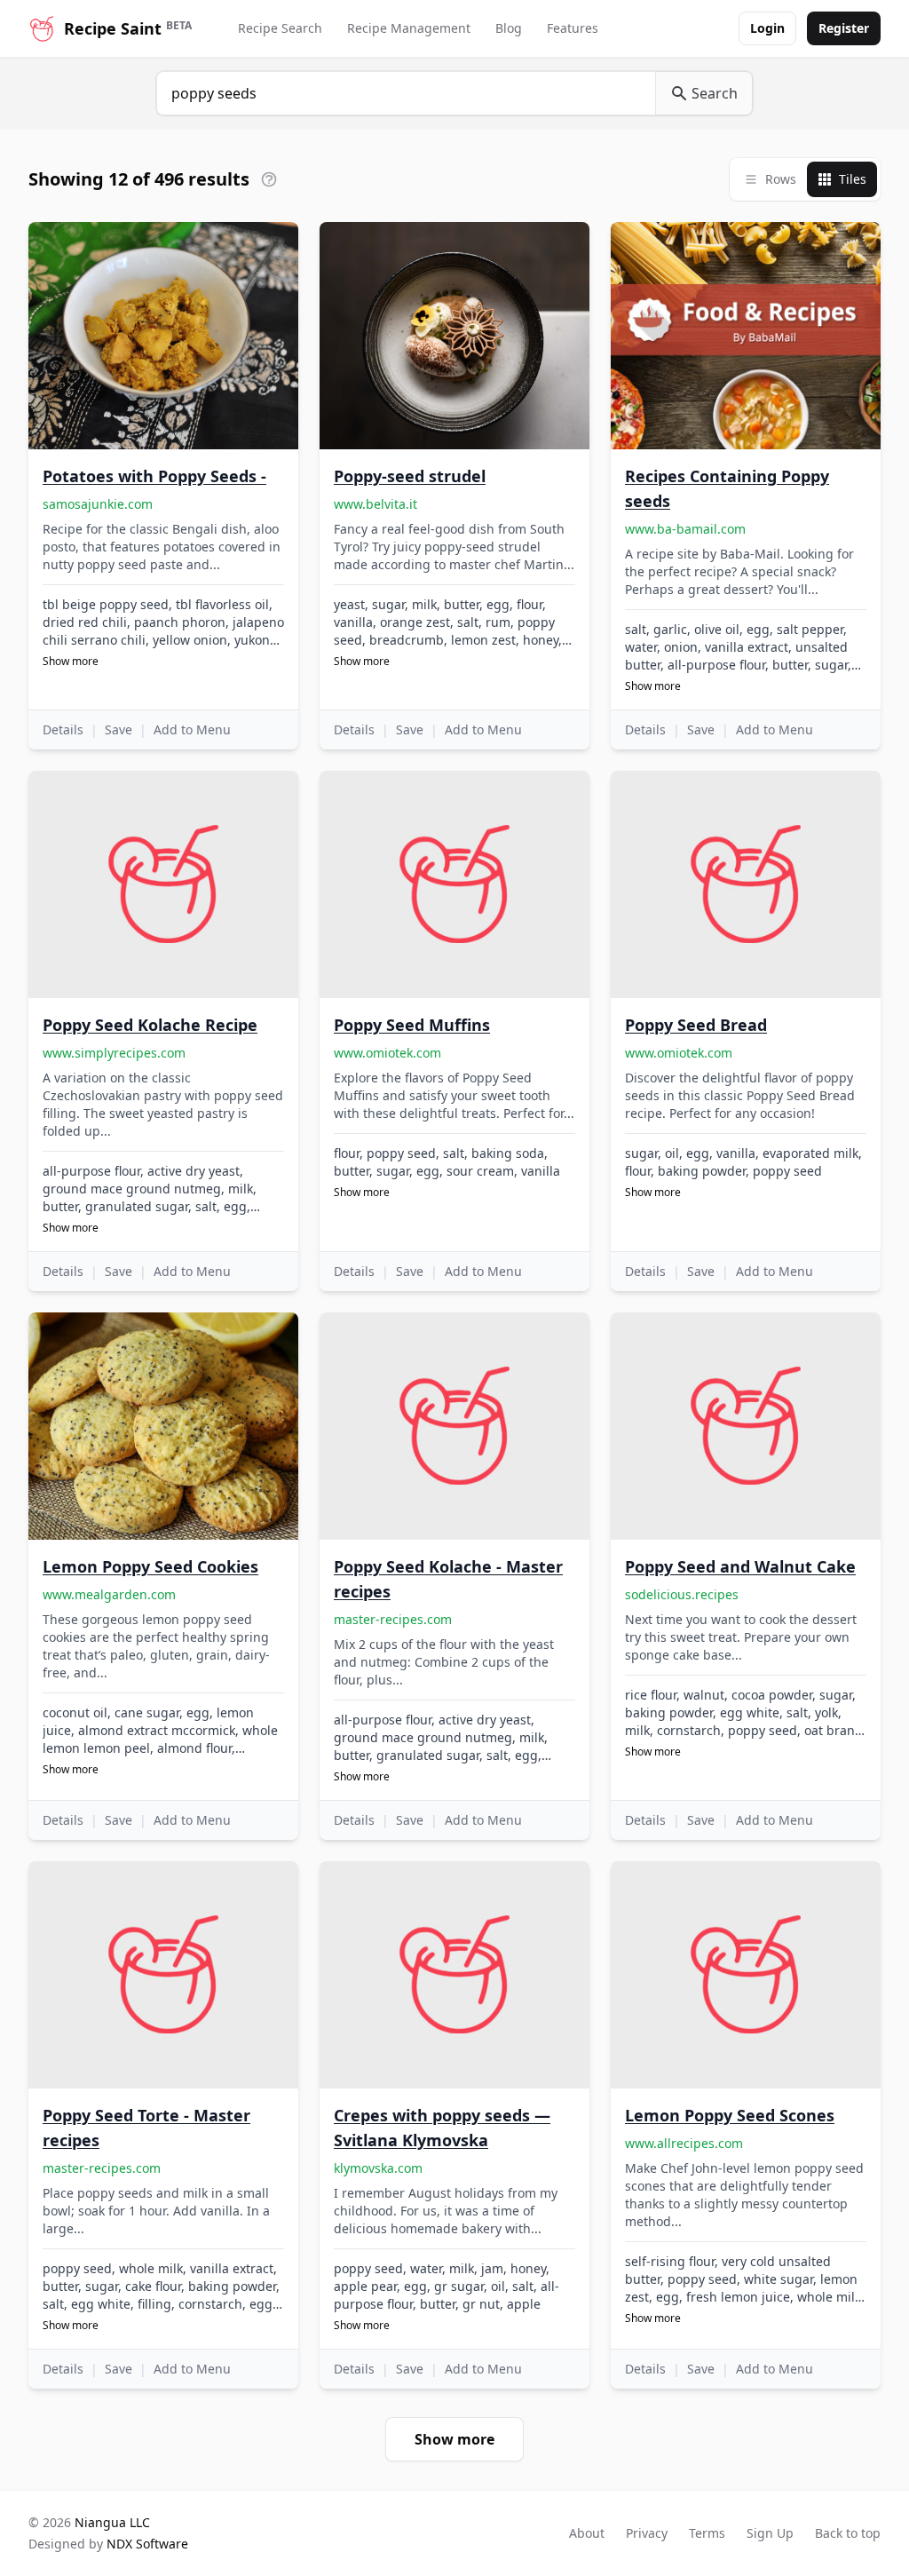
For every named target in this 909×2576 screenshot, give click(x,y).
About (587, 2533)
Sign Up (770, 2533)
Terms (707, 2533)
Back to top (848, 2533)
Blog (509, 28)
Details (63, 729)
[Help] (269, 179)
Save (119, 729)
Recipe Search (280, 28)
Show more (71, 662)
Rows (781, 179)
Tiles (853, 179)
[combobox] (406, 93)
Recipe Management (409, 28)
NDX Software (147, 2544)
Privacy (647, 2533)
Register (844, 28)
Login (767, 28)
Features (573, 28)
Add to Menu (192, 729)
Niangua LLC (112, 2522)
